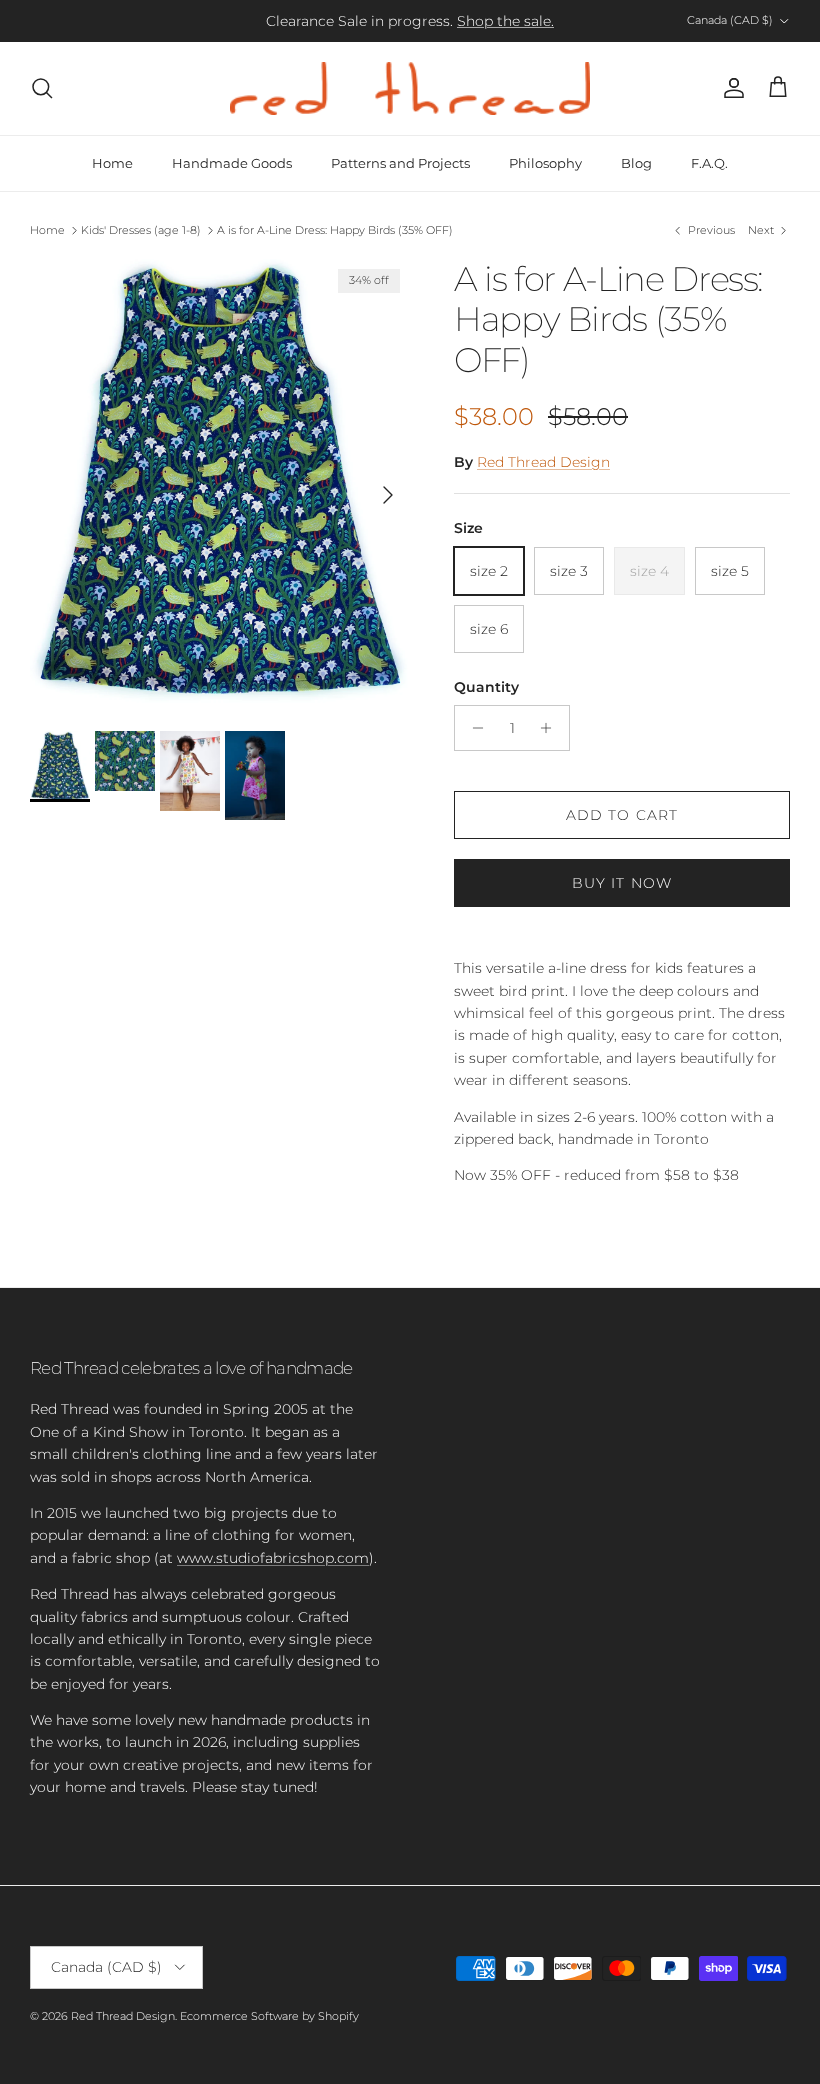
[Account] (730, 88)
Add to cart (622, 815)
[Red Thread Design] (410, 88)
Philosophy (545, 163)
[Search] (42, 88)
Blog (636, 163)
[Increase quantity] (551, 728)
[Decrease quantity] (472, 728)
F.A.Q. (709, 163)
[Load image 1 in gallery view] (220, 485)
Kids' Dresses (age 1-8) (141, 230)
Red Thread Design (543, 462)
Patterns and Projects (400, 163)
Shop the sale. (505, 21)
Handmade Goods (232, 163)
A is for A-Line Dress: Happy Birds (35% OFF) (335, 230)
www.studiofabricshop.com (273, 1558)
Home (112, 163)
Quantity (486, 687)
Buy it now (622, 883)
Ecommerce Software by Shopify (269, 2016)
